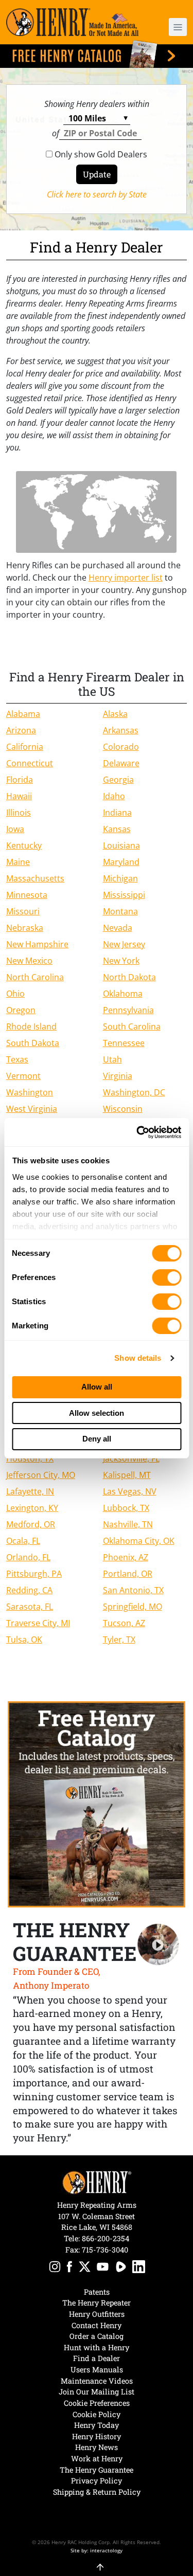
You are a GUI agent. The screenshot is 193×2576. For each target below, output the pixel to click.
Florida (20, 780)
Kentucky (24, 845)
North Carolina (35, 977)
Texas (17, 1059)
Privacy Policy (97, 2481)
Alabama (23, 714)
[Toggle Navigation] (178, 27)
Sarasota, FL (30, 1607)
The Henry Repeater (97, 2303)
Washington (30, 1092)
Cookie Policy (97, 2414)
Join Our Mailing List (97, 2392)
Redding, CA (29, 1590)
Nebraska (25, 928)
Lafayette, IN (30, 1491)
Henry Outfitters (97, 2314)
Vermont (23, 1076)
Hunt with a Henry (97, 2347)
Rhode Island (31, 1026)
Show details (138, 1358)
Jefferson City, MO (41, 1475)
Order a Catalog (97, 2336)
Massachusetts (35, 878)
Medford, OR (31, 1524)
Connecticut (30, 763)
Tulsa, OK (24, 1640)
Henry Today (97, 2425)
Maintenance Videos (97, 2381)
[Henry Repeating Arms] (72, 22)
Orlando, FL (28, 1557)
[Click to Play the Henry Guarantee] (158, 1945)
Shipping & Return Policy (97, 2492)
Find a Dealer (97, 2358)
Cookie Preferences (97, 2403)
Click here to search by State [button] (97, 194)
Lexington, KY (32, 1508)
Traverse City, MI (38, 1623)
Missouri (23, 911)
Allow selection (97, 1413)
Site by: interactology (97, 2550)
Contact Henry (97, 2325)
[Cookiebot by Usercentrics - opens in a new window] (137, 1132)
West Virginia (32, 1109)
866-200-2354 (106, 2238)
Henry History (97, 2436)
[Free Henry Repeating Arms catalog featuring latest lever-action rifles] (97, 54)
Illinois (19, 813)
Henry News (97, 2447)
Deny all (97, 1439)
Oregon (21, 1010)
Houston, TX (30, 1458)
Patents (97, 2292)
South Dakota (33, 1043)
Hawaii (19, 796)
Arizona (21, 730)
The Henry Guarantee (97, 2470)
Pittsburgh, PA (34, 1574)
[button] (173, 27)
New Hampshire (37, 944)
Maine (18, 862)
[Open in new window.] (55, 2268)
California (25, 747)
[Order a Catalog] (97, 1804)
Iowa (15, 829)
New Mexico (29, 961)
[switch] (166, 1277)
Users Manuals (97, 2370)
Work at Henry (97, 2458)
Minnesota (27, 895)
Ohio (15, 994)
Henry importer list (126, 578)
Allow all (97, 1387)
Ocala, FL (23, 1541)
